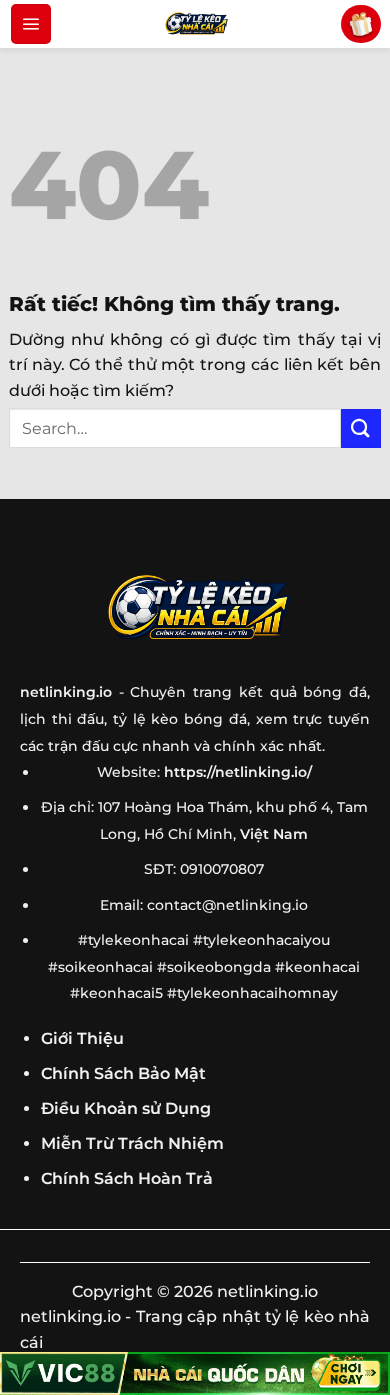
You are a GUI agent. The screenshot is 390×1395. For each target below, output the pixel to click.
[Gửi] (361, 428)
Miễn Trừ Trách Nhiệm (132, 1143)
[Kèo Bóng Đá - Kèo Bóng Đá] (195, 24)
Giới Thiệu (82, 1038)
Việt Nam (274, 834)
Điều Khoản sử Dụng (126, 1108)
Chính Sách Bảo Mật (123, 1073)
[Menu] (31, 24)
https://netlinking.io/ (238, 772)
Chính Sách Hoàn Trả (127, 1178)
